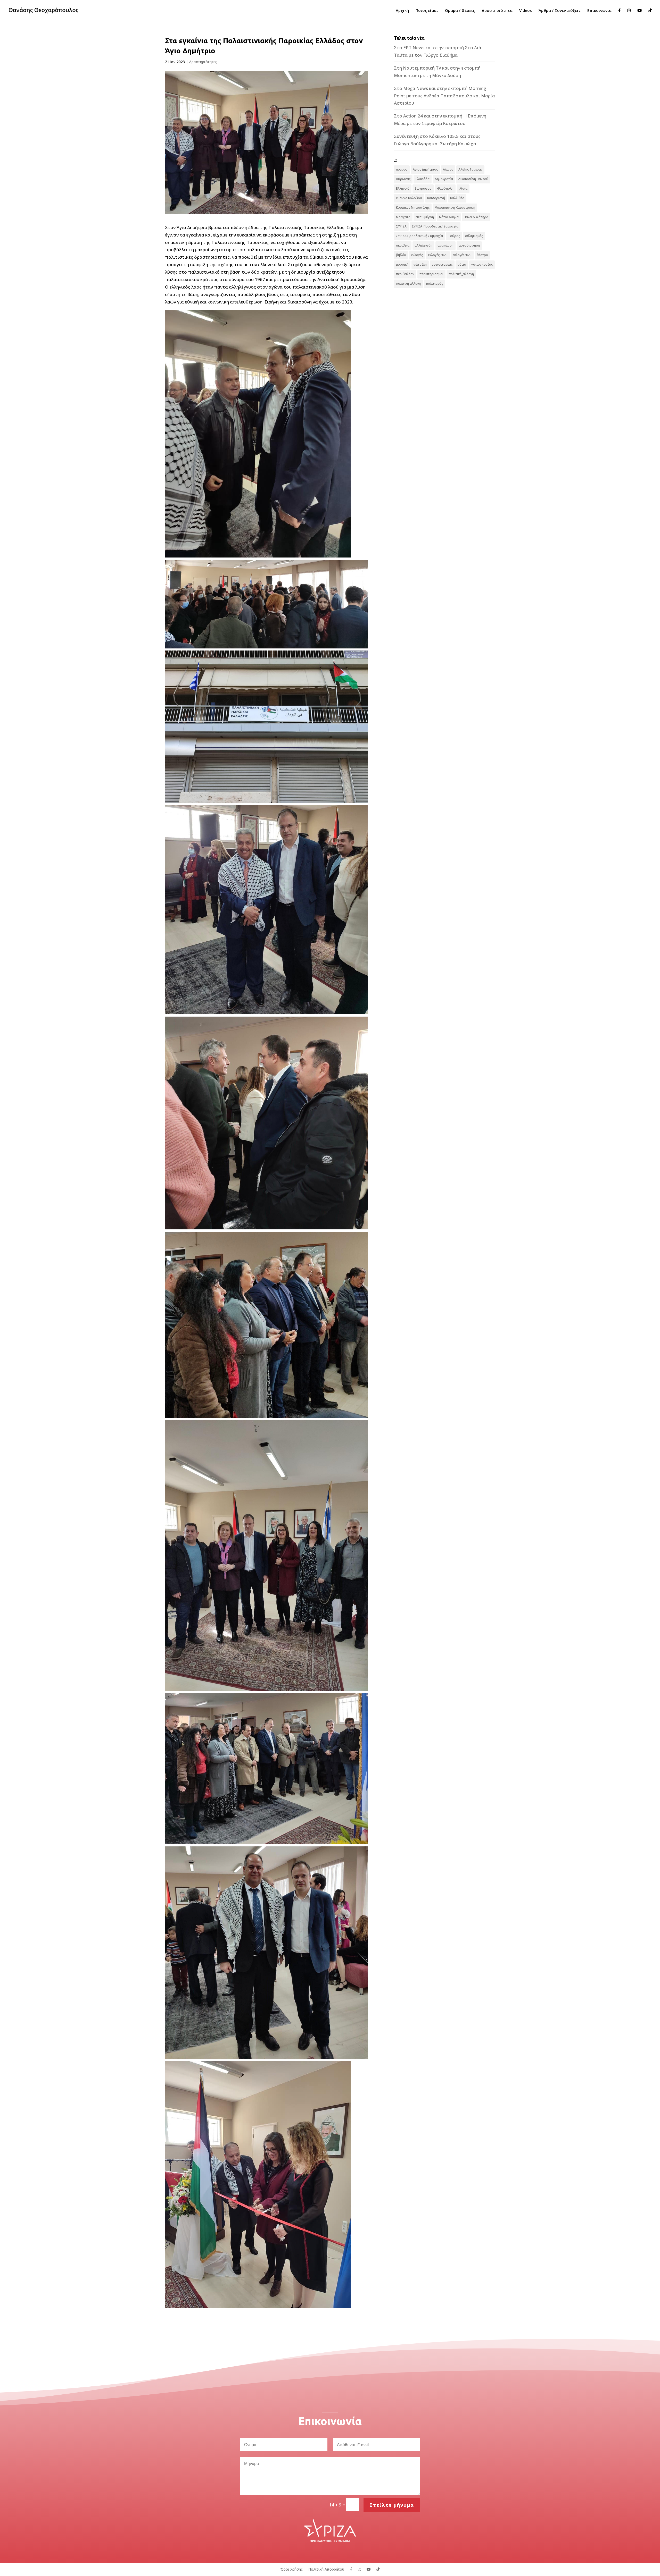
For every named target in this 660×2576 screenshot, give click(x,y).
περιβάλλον (405, 274)
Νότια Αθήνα (449, 217)
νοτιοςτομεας (442, 264)
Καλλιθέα (457, 198)
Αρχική (402, 11)
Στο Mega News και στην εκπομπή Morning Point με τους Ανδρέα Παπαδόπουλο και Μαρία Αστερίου (444, 96)
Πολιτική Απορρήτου (326, 2569)
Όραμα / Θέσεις (460, 11)
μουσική (402, 264)
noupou (402, 169)
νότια (462, 264)
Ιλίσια (463, 188)
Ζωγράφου (423, 188)
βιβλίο (401, 255)
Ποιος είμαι (427, 11)
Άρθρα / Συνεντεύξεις (560, 11)
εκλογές (417, 255)
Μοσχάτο (403, 217)
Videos (526, 11)
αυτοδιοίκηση (469, 245)
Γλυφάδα (423, 179)
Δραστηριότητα (497, 11)
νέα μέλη (420, 264)
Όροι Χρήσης (292, 2569)
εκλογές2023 (462, 255)
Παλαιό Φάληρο (476, 217)
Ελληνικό (403, 188)
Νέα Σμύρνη (425, 217)
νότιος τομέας (482, 264)
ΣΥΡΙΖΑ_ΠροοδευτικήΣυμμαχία (435, 226)
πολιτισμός (434, 284)
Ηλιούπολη (445, 188)
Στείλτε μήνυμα (392, 2505)
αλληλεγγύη (423, 245)
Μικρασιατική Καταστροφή (455, 208)
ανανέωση (445, 245)
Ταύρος (454, 236)
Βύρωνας (403, 179)
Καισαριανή (436, 198)
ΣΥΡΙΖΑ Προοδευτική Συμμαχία (419, 236)
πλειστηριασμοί (431, 274)
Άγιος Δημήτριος (425, 169)
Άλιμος (448, 169)
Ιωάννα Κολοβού (409, 198)
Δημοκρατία (444, 179)
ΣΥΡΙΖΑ (401, 226)
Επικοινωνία (599, 11)
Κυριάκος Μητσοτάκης (413, 208)
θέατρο (482, 255)
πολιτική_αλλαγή (461, 274)
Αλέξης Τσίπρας (470, 169)
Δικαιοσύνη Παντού (473, 179)
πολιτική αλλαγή (408, 284)
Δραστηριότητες (203, 62)
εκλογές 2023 (438, 255)
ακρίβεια (403, 245)
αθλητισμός (474, 236)
